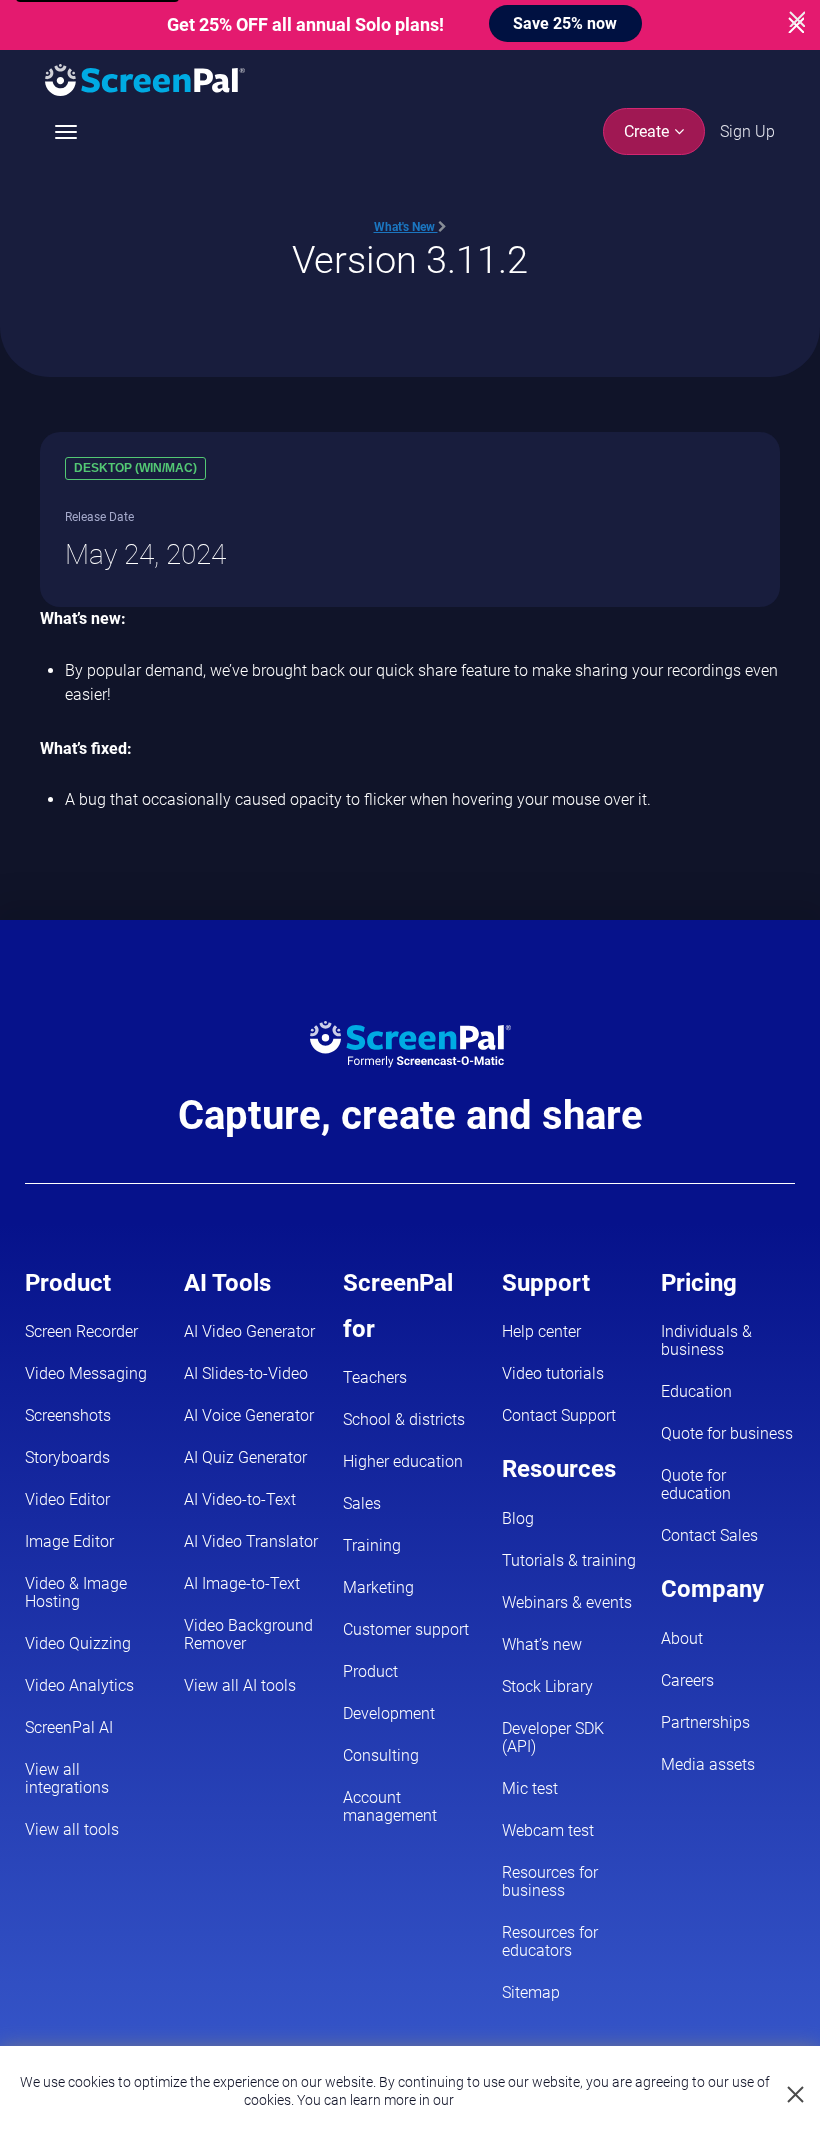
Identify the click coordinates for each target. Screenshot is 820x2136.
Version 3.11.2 (410, 259)
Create (648, 131)
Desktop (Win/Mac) (135, 468)
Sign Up (747, 131)
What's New (406, 227)
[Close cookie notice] (796, 2095)
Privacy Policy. (501, 2100)
